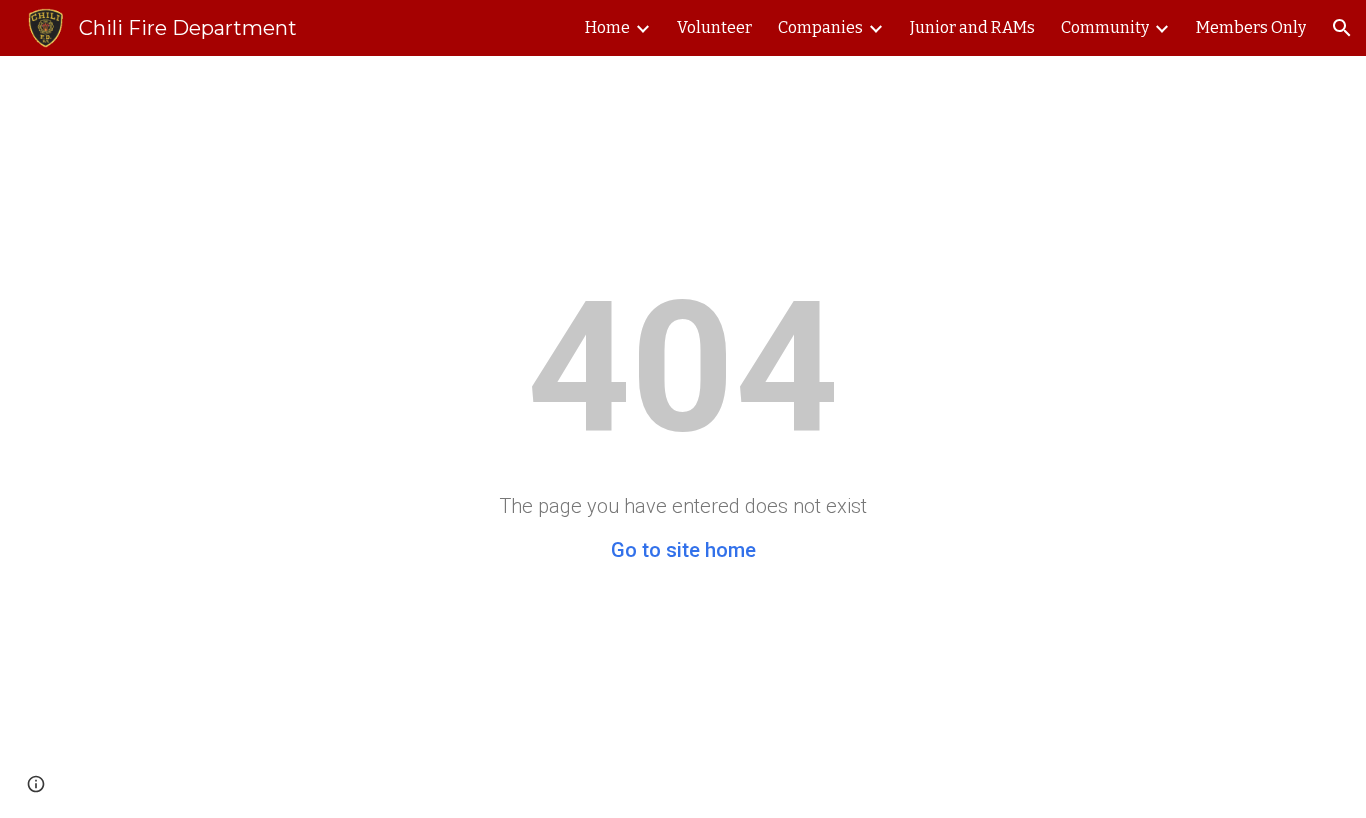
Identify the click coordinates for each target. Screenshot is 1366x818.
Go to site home (683, 550)
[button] (1342, 28)
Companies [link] (820, 27)
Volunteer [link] (714, 27)
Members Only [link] (1251, 27)
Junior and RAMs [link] (972, 27)
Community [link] (1105, 27)
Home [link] (607, 27)
